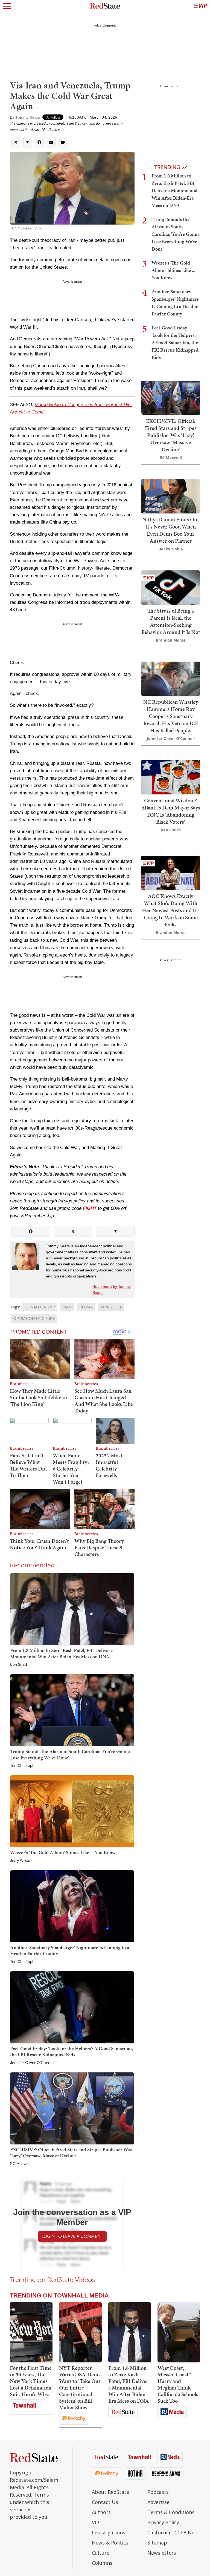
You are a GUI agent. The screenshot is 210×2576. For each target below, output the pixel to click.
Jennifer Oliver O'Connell (32, 2063)
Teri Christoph (22, 1766)
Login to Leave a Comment (72, 2236)
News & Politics (110, 2543)
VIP (96, 2522)
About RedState (110, 2492)
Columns (102, 2563)
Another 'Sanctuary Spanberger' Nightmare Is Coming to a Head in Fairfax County (70, 1950)
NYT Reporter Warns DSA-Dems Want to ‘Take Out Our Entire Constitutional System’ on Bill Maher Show (80, 2388)
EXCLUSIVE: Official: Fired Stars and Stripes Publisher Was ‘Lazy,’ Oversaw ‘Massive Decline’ (71, 2153)
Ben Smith (19, 1665)
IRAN (67, 1307)
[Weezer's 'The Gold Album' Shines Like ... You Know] (72, 1811)
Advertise (158, 2502)
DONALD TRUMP (40, 1307)
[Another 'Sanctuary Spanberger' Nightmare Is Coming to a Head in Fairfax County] (72, 1906)
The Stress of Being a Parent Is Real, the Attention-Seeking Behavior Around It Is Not (171, 621)
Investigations (109, 2532)
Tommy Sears (28, 117)
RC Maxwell (20, 2164)
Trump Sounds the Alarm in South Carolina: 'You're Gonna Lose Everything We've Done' (70, 1754)
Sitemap (157, 2543)
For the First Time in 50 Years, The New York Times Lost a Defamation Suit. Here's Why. (31, 2381)
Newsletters (162, 2553)
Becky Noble (171, 549)
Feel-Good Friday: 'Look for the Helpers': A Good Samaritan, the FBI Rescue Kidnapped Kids (72, 2051)
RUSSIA (86, 1307)
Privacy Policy (163, 2522)
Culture (101, 2553)
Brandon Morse (171, 640)
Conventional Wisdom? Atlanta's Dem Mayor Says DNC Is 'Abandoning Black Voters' (171, 811)
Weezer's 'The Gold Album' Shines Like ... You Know (63, 1852)
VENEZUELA (111, 1307)
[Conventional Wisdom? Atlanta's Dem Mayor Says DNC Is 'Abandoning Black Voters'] (171, 776)
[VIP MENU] (200, 6)
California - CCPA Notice (174, 2532)
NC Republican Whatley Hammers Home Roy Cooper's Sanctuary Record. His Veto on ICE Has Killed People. (171, 716)
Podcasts (158, 2492)
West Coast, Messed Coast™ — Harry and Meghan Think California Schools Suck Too (178, 2384)
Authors (101, 2512)
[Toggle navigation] (7, 6)
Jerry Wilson (21, 1861)
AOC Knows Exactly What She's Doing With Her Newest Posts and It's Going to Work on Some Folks (171, 910)
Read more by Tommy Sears (112, 1290)
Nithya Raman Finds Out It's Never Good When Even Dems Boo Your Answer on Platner (171, 530)
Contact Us (105, 2502)
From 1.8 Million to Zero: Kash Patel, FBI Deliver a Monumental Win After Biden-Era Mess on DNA (62, 1653)
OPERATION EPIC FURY (34, 1319)
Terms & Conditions (171, 2512)
